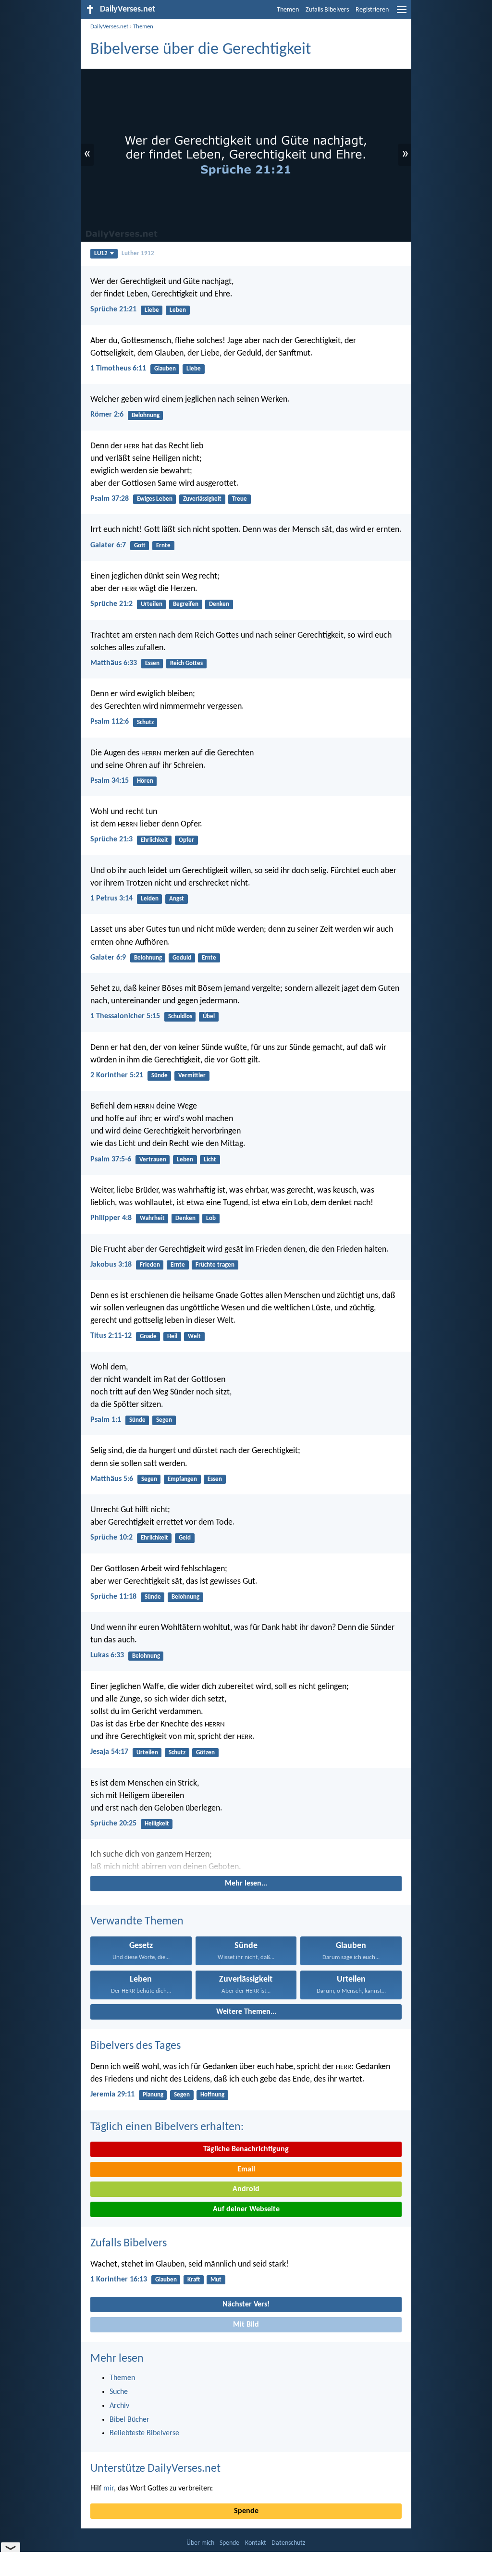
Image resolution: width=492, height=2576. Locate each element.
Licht (210, 1160)
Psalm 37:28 (110, 499)
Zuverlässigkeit (202, 499)
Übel (209, 1017)
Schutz (145, 722)
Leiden (150, 899)
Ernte (163, 546)
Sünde (160, 1076)
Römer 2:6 (107, 415)
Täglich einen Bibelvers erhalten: (167, 2127)
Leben (178, 310)
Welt (194, 1337)
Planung (153, 2095)
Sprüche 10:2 (111, 1538)
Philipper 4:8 (111, 1218)
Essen (152, 663)
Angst (177, 899)
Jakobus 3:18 (111, 1265)
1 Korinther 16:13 (119, 2280)
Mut (216, 2280)
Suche (119, 2392)
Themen (288, 10)
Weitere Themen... (246, 2012)
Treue (240, 499)
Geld (185, 1538)
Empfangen (182, 1479)
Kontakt (256, 2543)
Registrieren (372, 10)
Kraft (194, 2280)
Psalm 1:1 (106, 1420)
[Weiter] (246, 1861)
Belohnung (146, 415)
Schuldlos (180, 1017)
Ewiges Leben (155, 499)
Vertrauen (153, 1160)
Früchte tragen (215, 1265)
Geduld (182, 958)
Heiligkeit (157, 1824)
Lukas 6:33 (107, 1655)
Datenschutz (289, 2543)
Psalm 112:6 (110, 722)
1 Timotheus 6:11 (118, 369)
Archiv (119, 2406)
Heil (172, 1337)
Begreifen (186, 604)
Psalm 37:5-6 (111, 1159)
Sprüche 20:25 (113, 1824)
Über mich (200, 2543)
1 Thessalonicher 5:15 (125, 1016)
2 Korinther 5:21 (117, 1075)
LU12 (101, 253)
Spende (246, 2511)
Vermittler (192, 1076)
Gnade (148, 1337)
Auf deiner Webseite (246, 2209)
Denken (219, 604)
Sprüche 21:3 (111, 839)
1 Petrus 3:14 (111, 899)
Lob (211, 1218)
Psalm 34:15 (110, 781)
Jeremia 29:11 (112, 2095)
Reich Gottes (186, 663)
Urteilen (152, 604)
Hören (145, 781)
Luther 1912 (138, 253)
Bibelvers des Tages (135, 2046)
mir (109, 2489)
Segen (164, 1420)
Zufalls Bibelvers (327, 10)
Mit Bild (246, 2325)
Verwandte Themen (137, 1922)
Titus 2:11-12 (111, 1336)
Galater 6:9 (108, 958)
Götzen (205, 1753)
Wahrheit (152, 1218)
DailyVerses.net (109, 27)
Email (246, 2169)
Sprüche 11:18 (113, 1597)
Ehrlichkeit (154, 840)
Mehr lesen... (246, 1884)
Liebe (152, 310)
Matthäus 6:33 (114, 663)
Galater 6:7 (108, 545)
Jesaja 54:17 (109, 1752)
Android (246, 2189)
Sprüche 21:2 (111, 604)
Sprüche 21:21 (113, 309)
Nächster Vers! (246, 2305)
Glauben (165, 369)
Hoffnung (212, 2095)
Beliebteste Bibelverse (144, 2433)
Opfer (186, 840)
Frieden (150, 1265)
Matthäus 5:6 (112, 1479)
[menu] (402, 13)
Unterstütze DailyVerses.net (155, 2469)
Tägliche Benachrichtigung (246, 2149)
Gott (140, 546)
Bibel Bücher (129, 2420)
